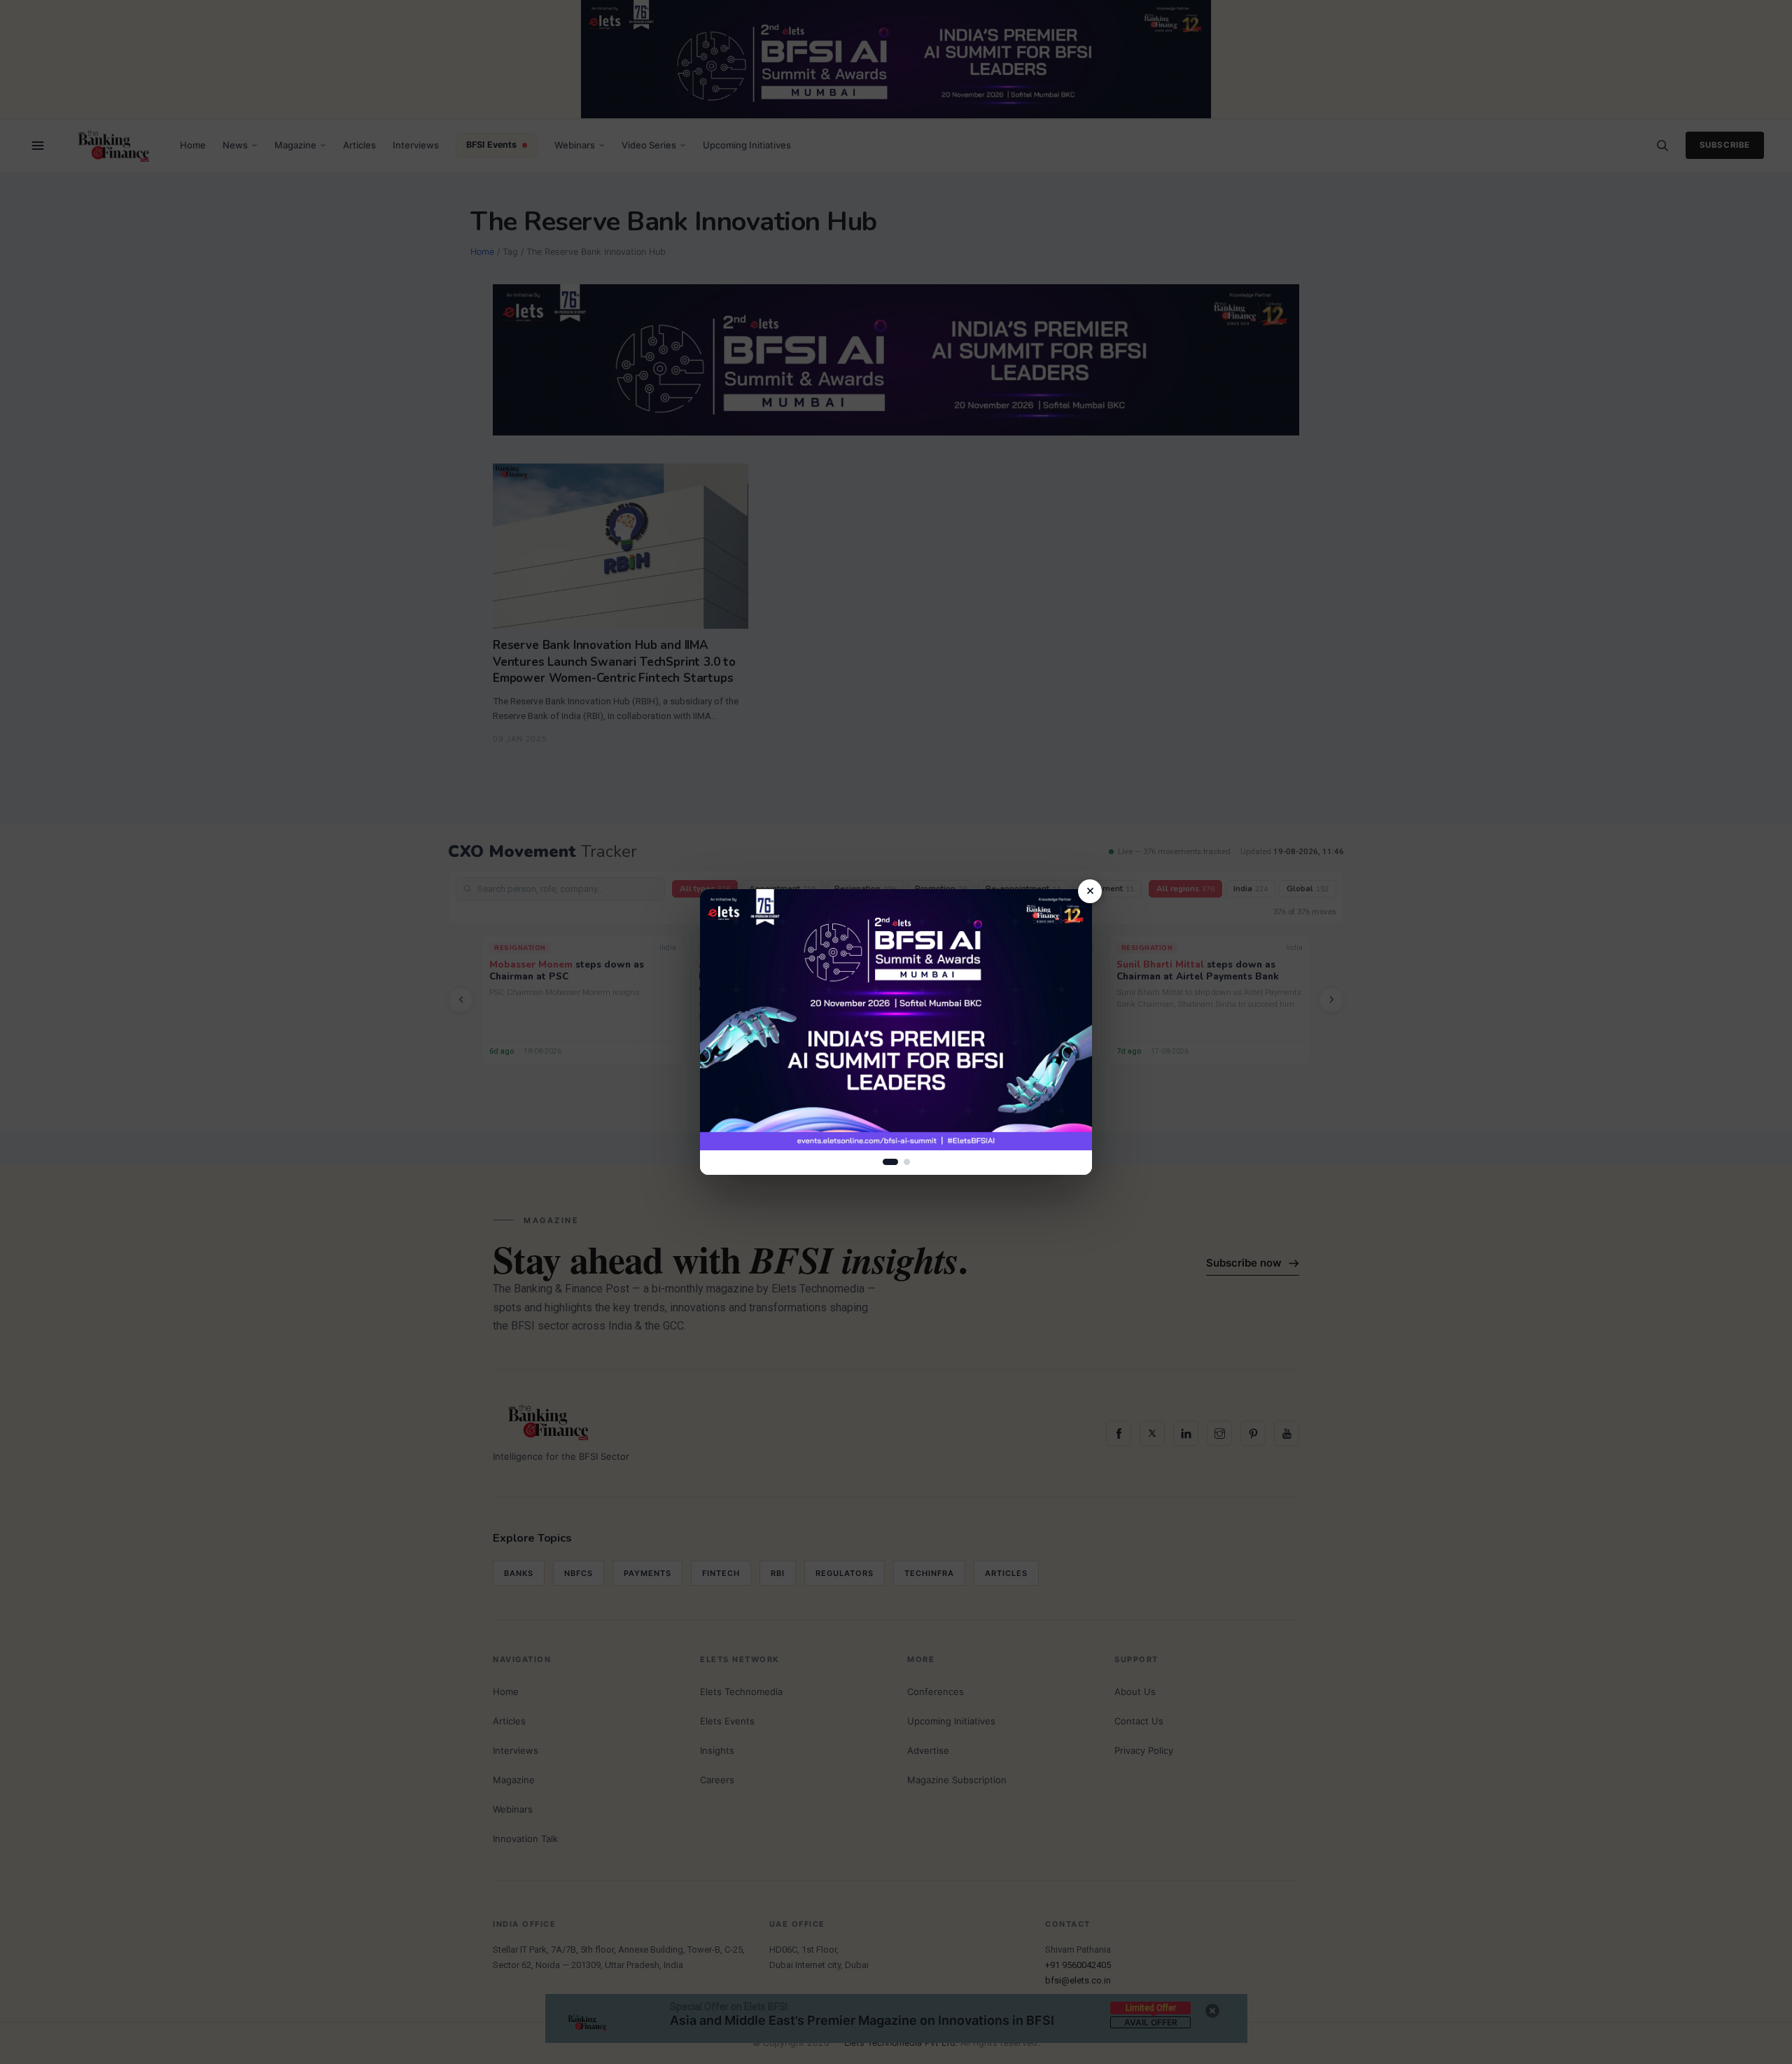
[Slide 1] (890, 1162)
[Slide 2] (907, 1162)
